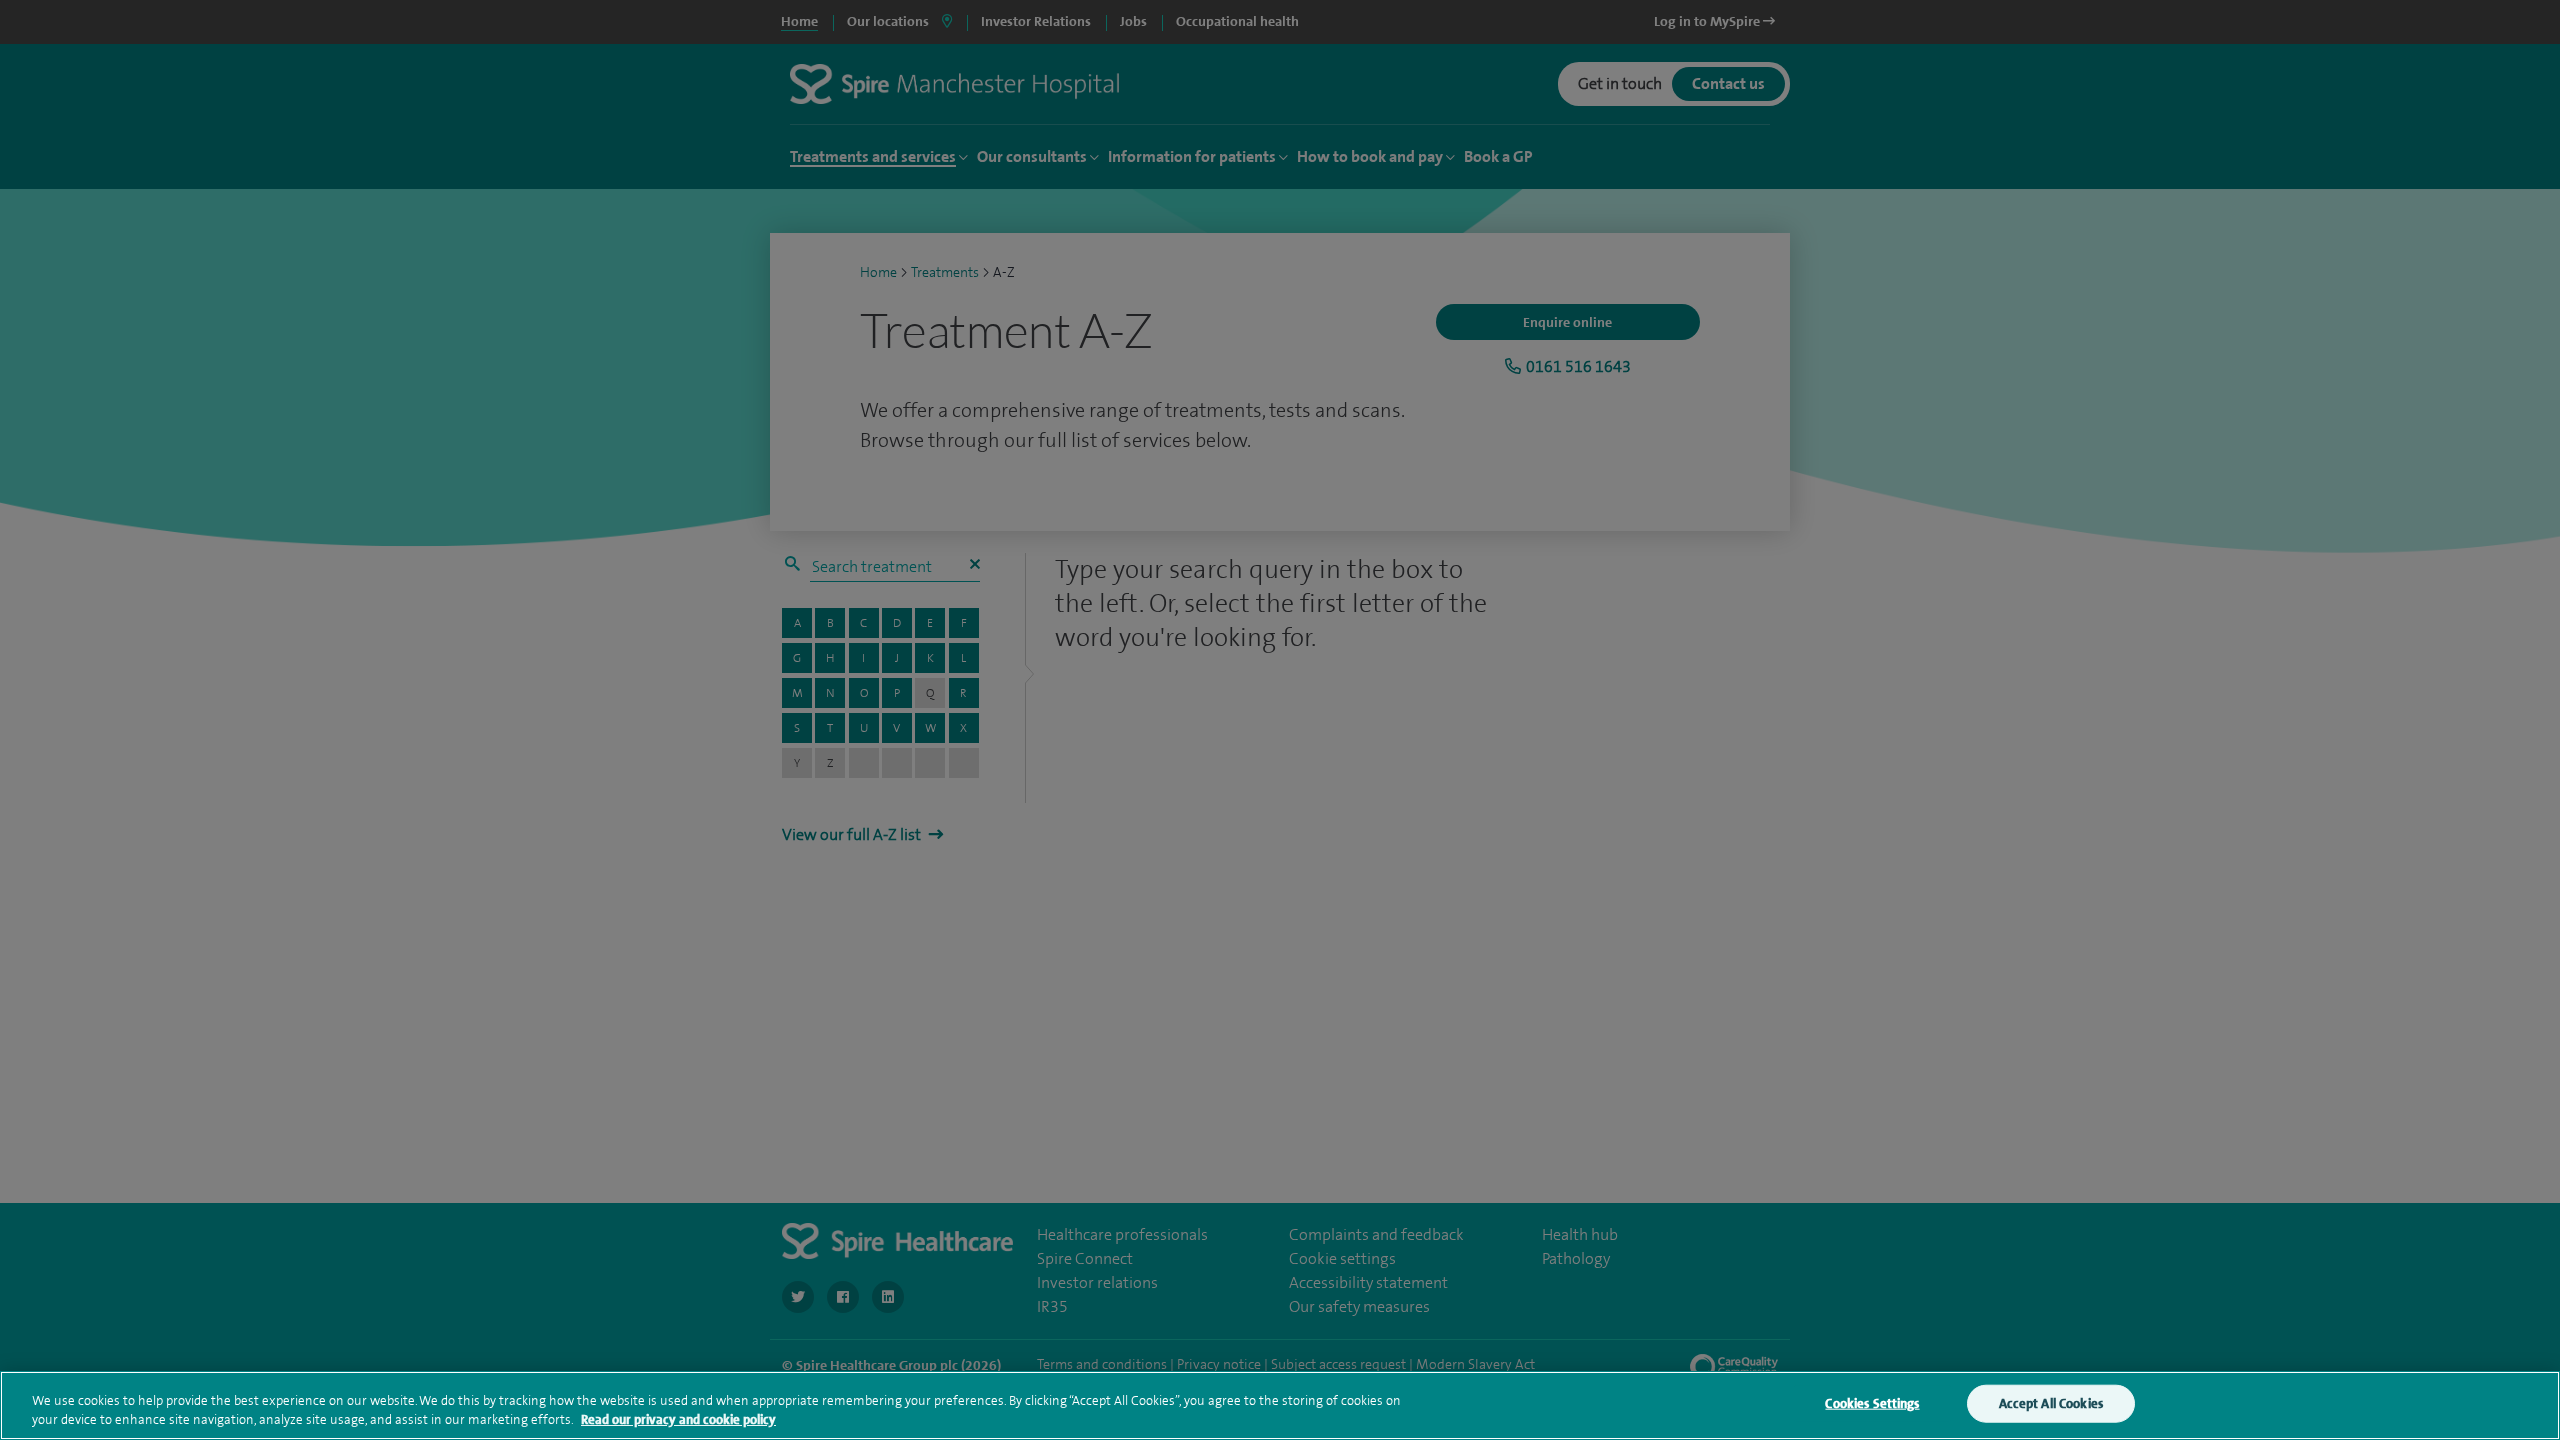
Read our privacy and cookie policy (678, 1419)
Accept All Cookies (2051, 1403)
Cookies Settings (1872, 1403)
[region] (1280, 1405)
